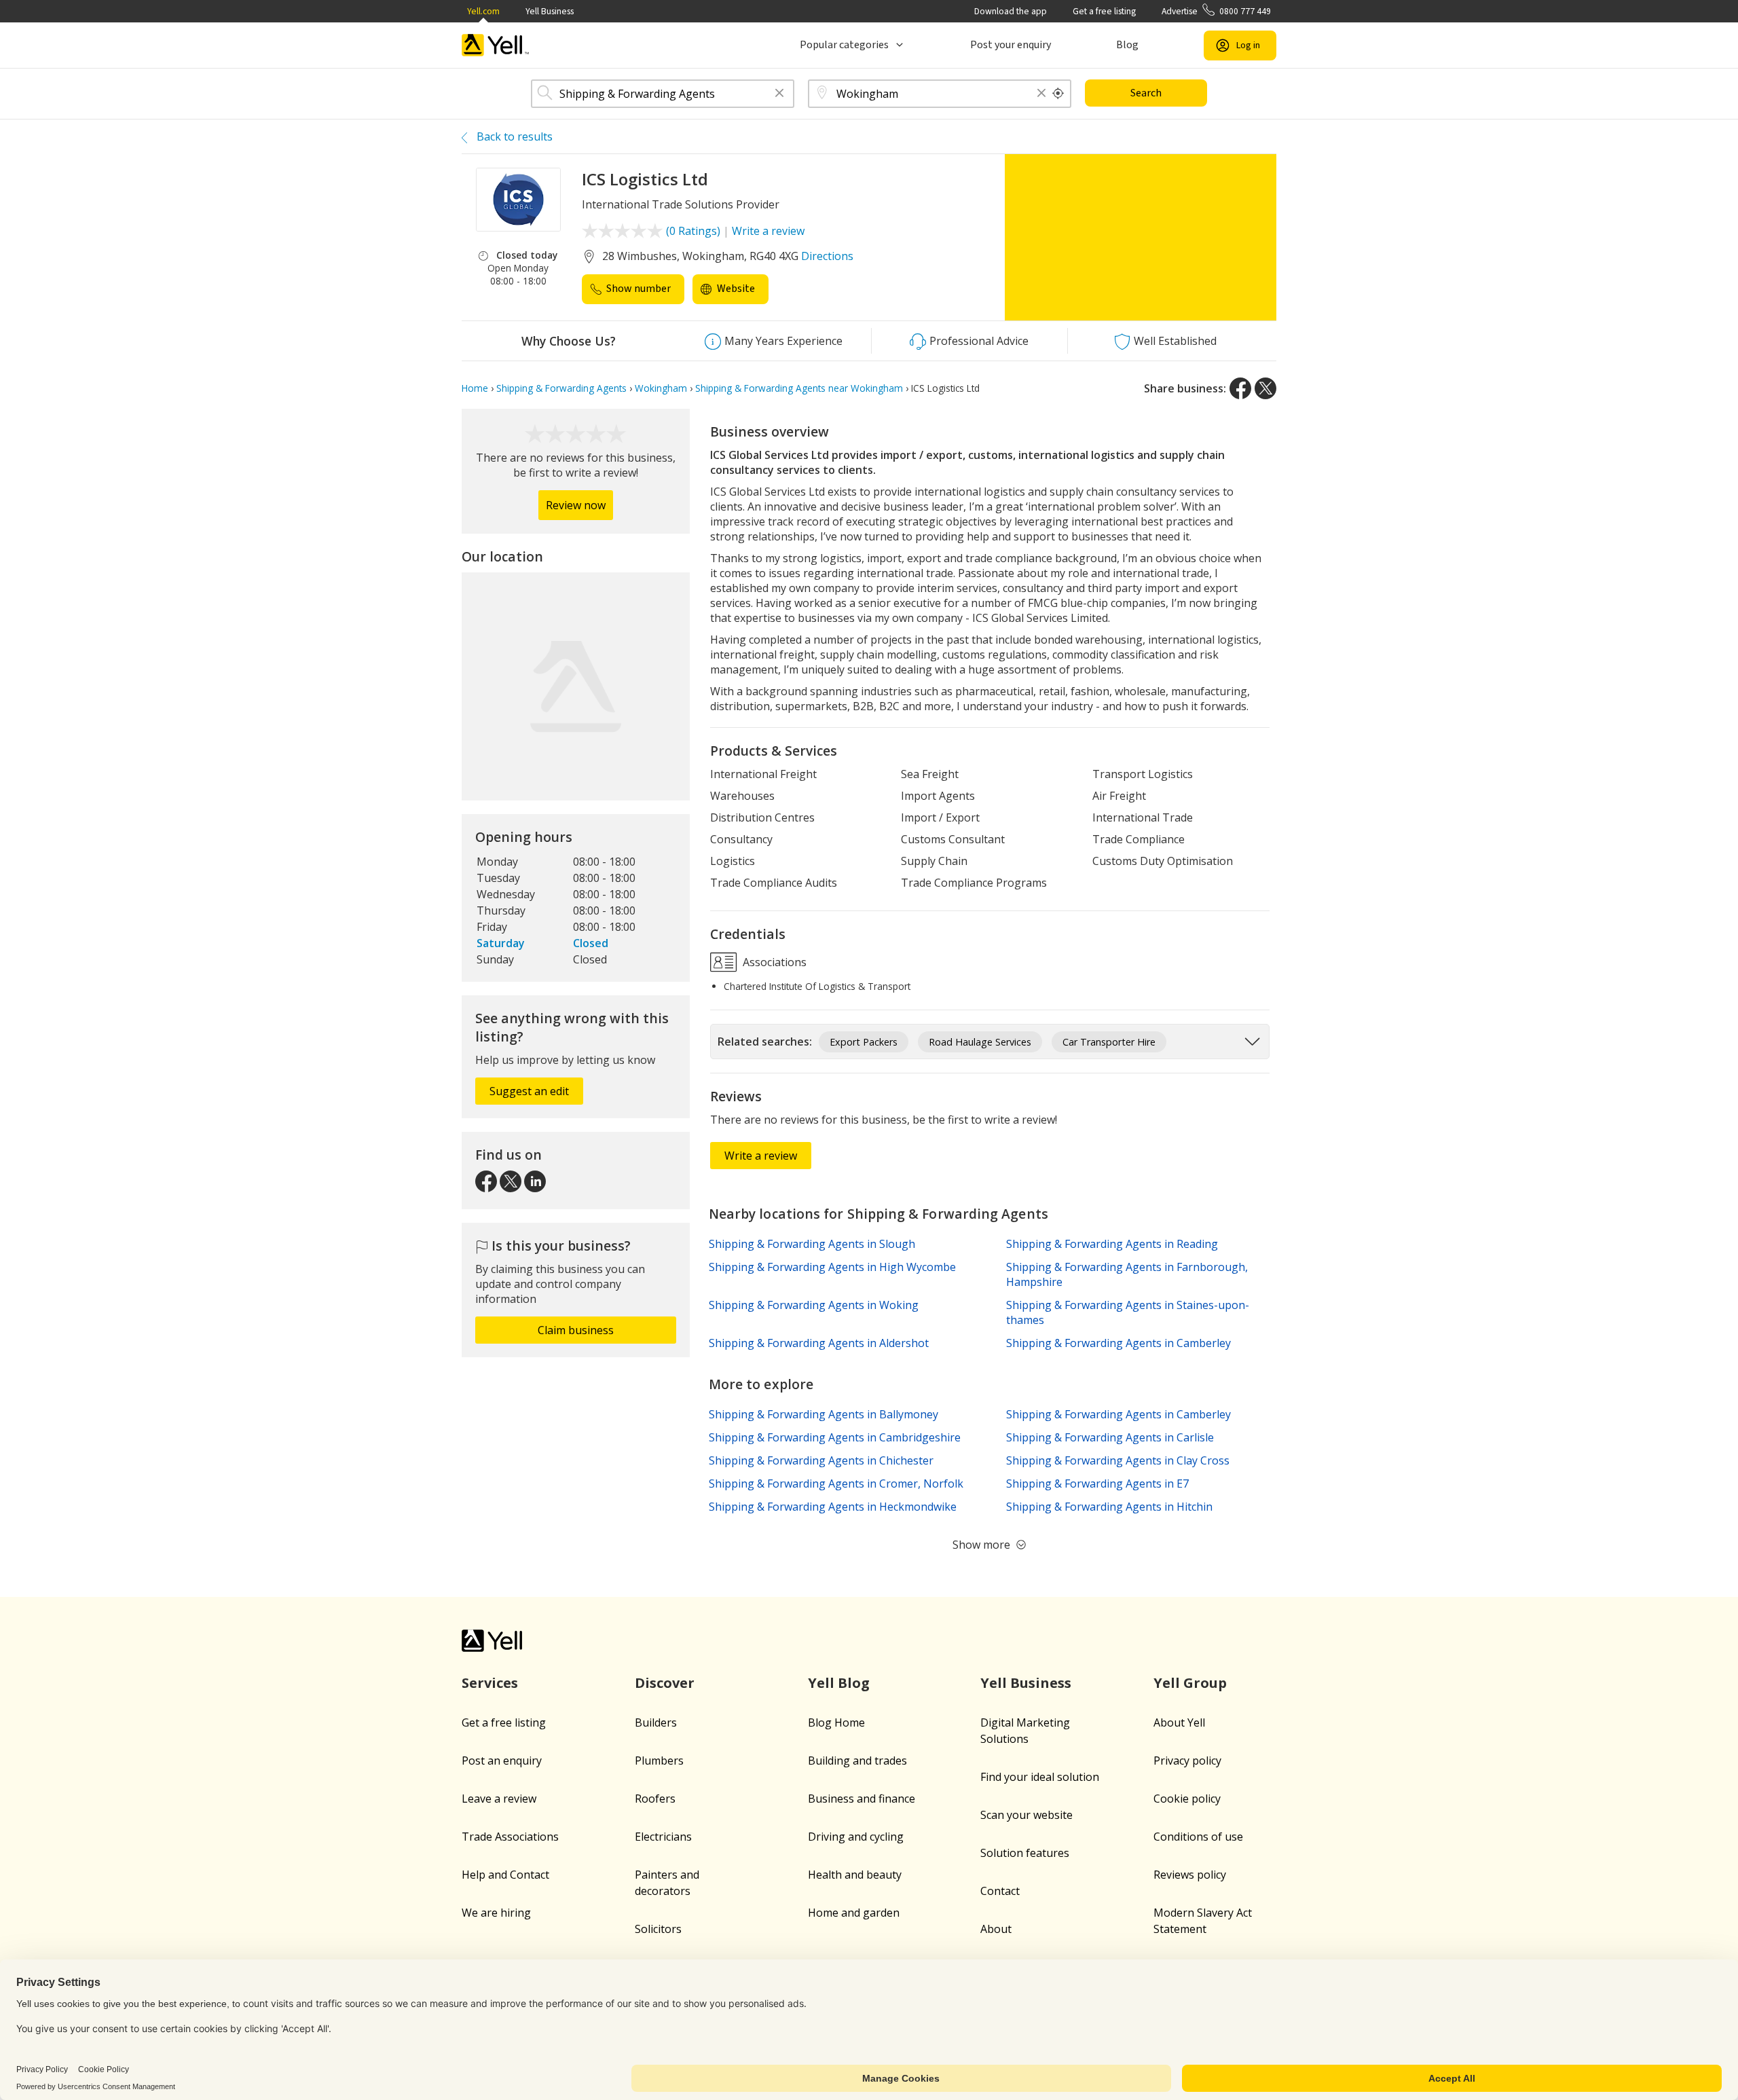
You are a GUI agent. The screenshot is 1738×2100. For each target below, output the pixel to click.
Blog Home (836, 1723)
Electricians (663, 1837)
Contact (1000, 1891)
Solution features (1025, 1853)
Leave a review (499, 1799)
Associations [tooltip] (773, 962)
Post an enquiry (502, 1761)
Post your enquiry (1011, 45)
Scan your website (1027, 1815)
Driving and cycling (856, 1837)
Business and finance (862, 1799)
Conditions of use (1198, 1837)
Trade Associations (510, 1837)
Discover (665, 1683)
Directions (827, 256)
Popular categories (844, 45)
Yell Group (1190, 1683)
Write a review (768, 231)
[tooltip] (1058, 94)
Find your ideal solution (1040, 1777)
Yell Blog (839, 1683)
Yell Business (550, 11)
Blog (1127, 45)
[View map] (576, 686)
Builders (656, 1723)
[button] (779, 94)
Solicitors (658, 1929)
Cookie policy (1187, 1799)
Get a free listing (1104, 11)
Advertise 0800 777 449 (1216, 11)
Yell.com (483, 11)
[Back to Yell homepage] (496, 45)
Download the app (1011, 11)
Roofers (655, 1799)
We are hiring (496, 1913)
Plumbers (659, 1761)
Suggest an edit (529, 1091)
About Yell (1179, 1723)
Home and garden (854, 1913)
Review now (576, 505)
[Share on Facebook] (1240, 388)
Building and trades (857, 1761)
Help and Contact (505, 1875)
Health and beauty (855, 1875)
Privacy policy (1187, 1761)
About (996, 1929)
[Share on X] (1265, 388)
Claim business (576, 1330)
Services (490, 1683)
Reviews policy (1190, 1875)
